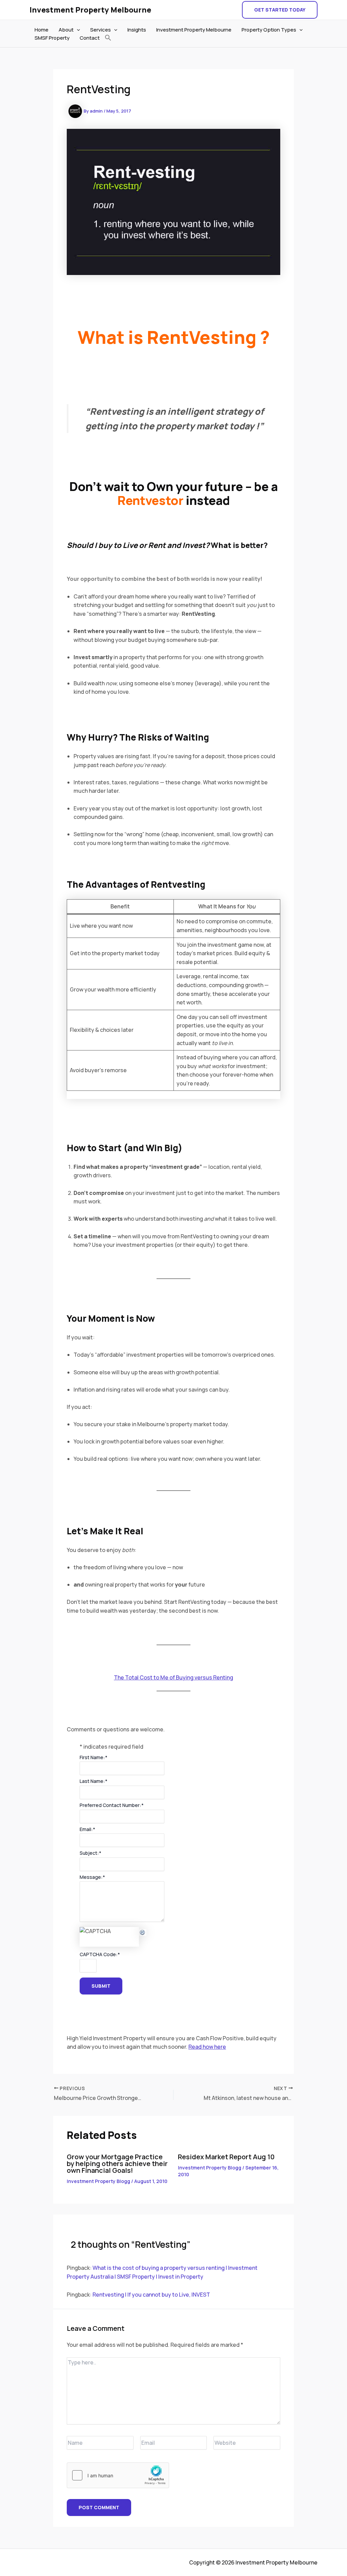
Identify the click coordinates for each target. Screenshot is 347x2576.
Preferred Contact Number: (112, 1805)
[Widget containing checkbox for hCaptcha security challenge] (118, 2475)
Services (100, 30)
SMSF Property (52, 38)
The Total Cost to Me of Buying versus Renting (173, 1677)
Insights (137, 30)
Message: (92, 1877)
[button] (280, 10)
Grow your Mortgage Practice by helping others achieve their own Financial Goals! (117, 2164)
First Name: (94, 1757)
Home (42, 30)
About (66, 30)
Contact (90, 38)
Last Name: (94, 1781)
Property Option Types (269, 30)
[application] (77, 30)
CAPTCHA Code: (100, 1954)
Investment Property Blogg (98, 2181)
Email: (87, 1829)
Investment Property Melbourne (90, 10)
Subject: (90, 1853)
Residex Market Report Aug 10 (226, 2157)
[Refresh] (143, 1931)
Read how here (207, 2047)
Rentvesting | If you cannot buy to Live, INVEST (151, 2295)
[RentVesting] (143, 1932)
